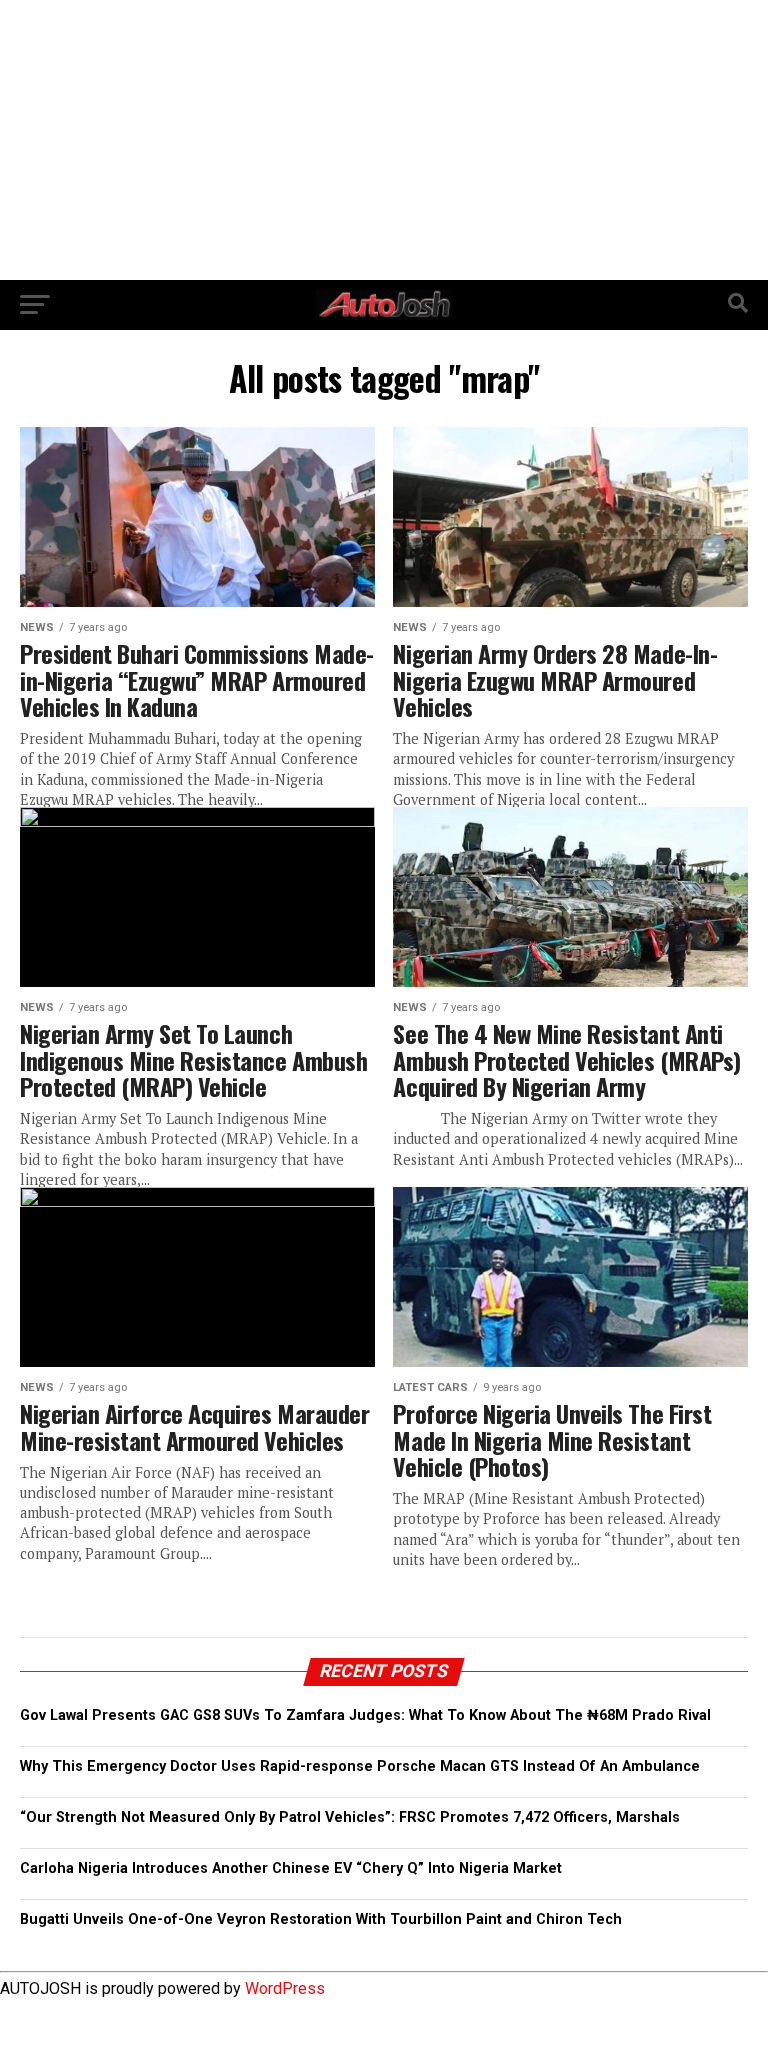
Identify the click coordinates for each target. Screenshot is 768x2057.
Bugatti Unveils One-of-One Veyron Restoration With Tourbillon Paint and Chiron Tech (321, 1919)
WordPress (285, 1988)
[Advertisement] (384, 140)
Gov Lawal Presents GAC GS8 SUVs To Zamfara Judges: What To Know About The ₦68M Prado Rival (365, 1715)
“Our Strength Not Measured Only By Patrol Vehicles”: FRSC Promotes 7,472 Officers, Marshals (350, 1817)
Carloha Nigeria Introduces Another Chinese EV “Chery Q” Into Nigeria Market (291, 1868)
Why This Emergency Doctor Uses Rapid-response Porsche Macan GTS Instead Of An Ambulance (360, 1766)
